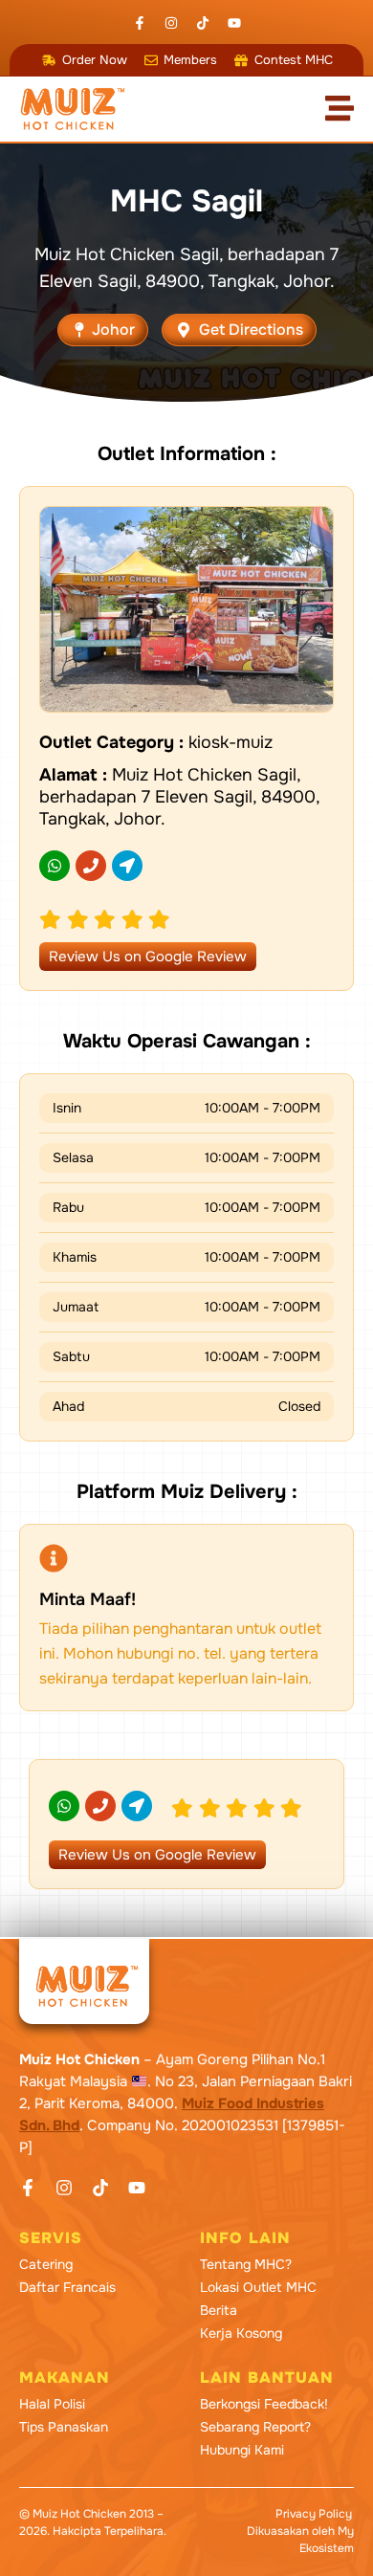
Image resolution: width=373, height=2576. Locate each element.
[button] (103, 330)
